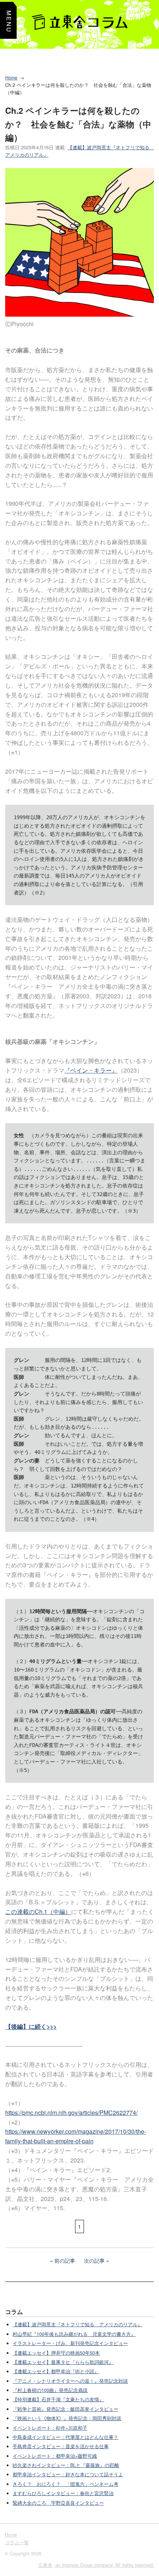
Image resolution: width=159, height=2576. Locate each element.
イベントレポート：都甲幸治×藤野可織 (55, 2456)
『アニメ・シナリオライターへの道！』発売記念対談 (70, 2381)
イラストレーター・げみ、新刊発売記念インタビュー (70, 2343)
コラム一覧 (17, 2542)
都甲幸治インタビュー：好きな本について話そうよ (68, 2474)
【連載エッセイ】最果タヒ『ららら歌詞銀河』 (63, 2362)
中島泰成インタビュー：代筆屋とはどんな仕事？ (65, 2437)
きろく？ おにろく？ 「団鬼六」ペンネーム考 (65, 2484)
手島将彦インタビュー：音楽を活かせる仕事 (61, 2446)
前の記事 (65, 2260)
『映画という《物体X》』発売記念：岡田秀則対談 (67, 2418)
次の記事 (94, 2260)
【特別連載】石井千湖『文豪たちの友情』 (58, 2399)
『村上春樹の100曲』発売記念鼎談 (50, 2390)
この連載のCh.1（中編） (38, 1911)
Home (11, 78)
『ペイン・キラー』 (91, 1070)
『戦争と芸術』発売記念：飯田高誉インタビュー (65, 2409)
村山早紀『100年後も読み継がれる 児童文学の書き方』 (74, 2334)
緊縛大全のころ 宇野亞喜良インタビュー (58, 2503)
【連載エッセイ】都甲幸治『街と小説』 (56, 2371)
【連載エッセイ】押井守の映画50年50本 (56, 2353)
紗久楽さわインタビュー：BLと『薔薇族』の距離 (66, 2465)
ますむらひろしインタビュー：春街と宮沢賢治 (63, 2493)
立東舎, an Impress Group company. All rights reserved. (96, 2565)
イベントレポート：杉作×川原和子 (50, 2428)
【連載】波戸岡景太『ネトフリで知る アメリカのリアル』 (77, 2324)
